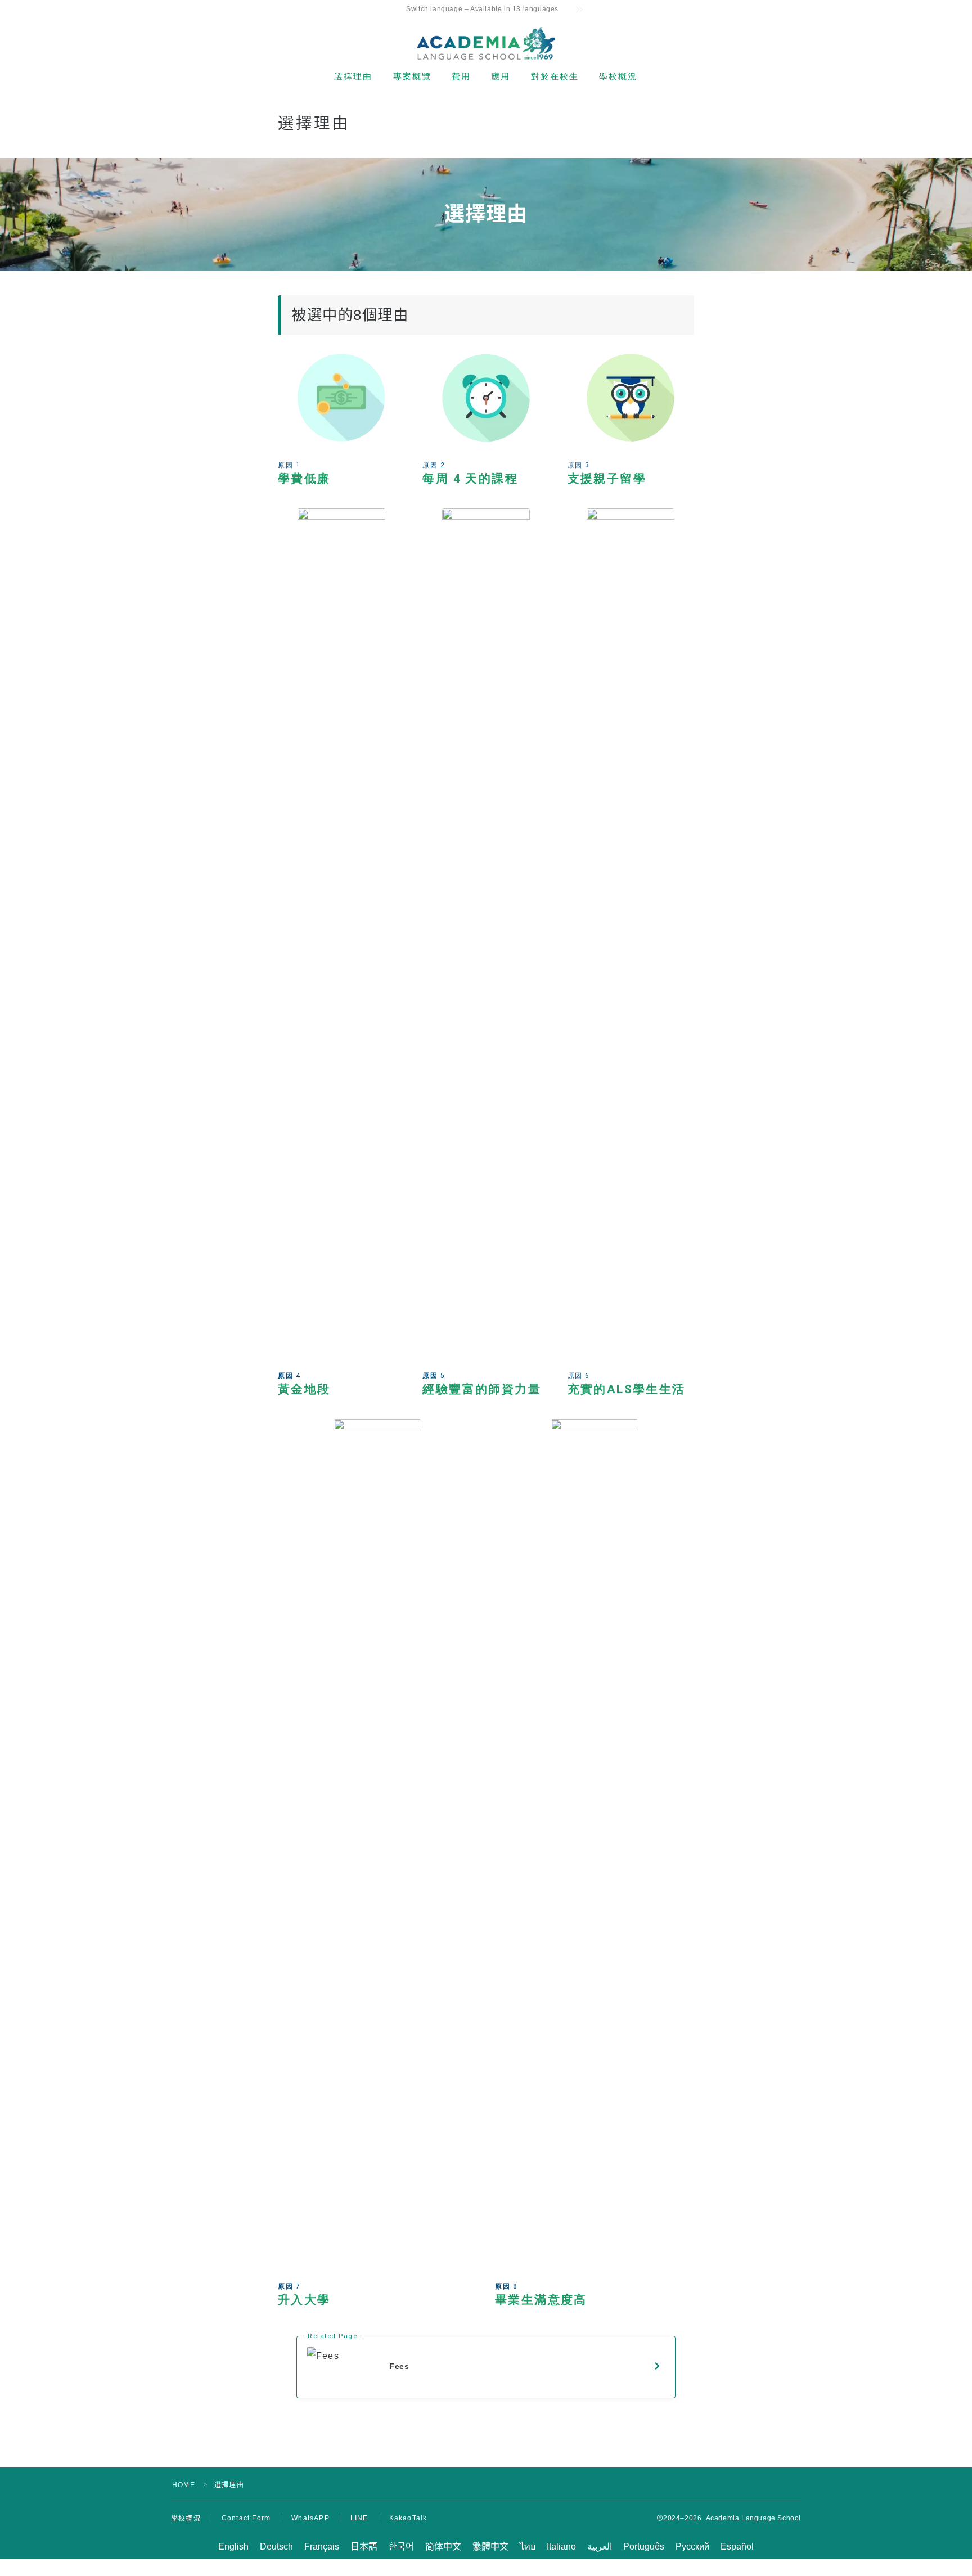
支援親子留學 (607, 479)
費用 (461, 76)
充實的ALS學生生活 (627, 1389)
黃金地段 (304, 1389)
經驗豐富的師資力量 (482, 1389)
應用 (501, 76)
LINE (359, 2518)
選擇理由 (353, 76)
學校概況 (618, 76)
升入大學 (304, 2300)
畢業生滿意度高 (541, 2300)
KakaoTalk (408, 2518)
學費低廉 (304, 479)
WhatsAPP (310, 2518)
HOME (184, 2485)
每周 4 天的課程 (470, 479)
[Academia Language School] (486, 43)
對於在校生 (555, 76)
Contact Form (246, 2518)
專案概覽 (412, 76)
